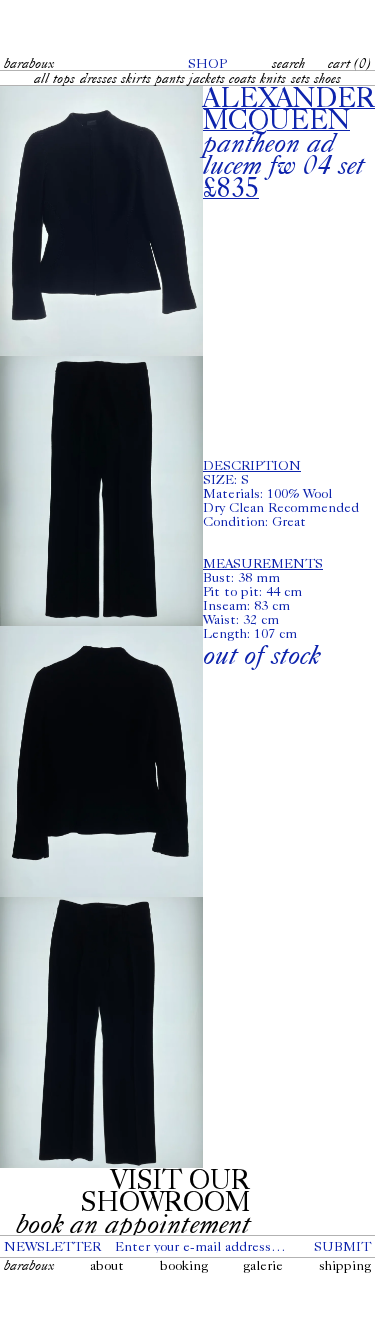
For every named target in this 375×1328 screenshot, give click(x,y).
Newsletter (52, 1246)
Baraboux (29, 63)
